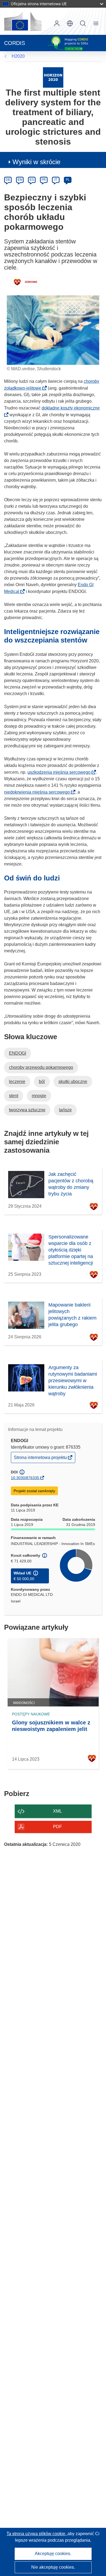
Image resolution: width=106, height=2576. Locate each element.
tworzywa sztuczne (27, 1110)
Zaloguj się (57, 23)
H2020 (18, 56)
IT (56, 180)
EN (20, 180)
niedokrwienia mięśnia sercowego (39, 792)
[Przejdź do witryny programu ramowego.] (53, 77)
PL (68, 180)
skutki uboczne (73, 1082)
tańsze (65, 1110)
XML (57, 1811)
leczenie (17, 1082)
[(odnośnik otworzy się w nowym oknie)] (23, 21)
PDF (57, 1827)
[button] (70, 23)
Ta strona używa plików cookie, (37, 2534)
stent (14, 1096)
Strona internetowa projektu (41, 1459)
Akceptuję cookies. (53, 2554)
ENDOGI (18, 1053)
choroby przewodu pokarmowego (41, 1067)
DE (8, 180)
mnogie (39, 1096)
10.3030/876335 (25, 1478)
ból (42, 1082)
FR (44, 180)
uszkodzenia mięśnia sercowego (61, 772)
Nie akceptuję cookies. (53, 2567)
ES (32, 180)
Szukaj (83, 23)
